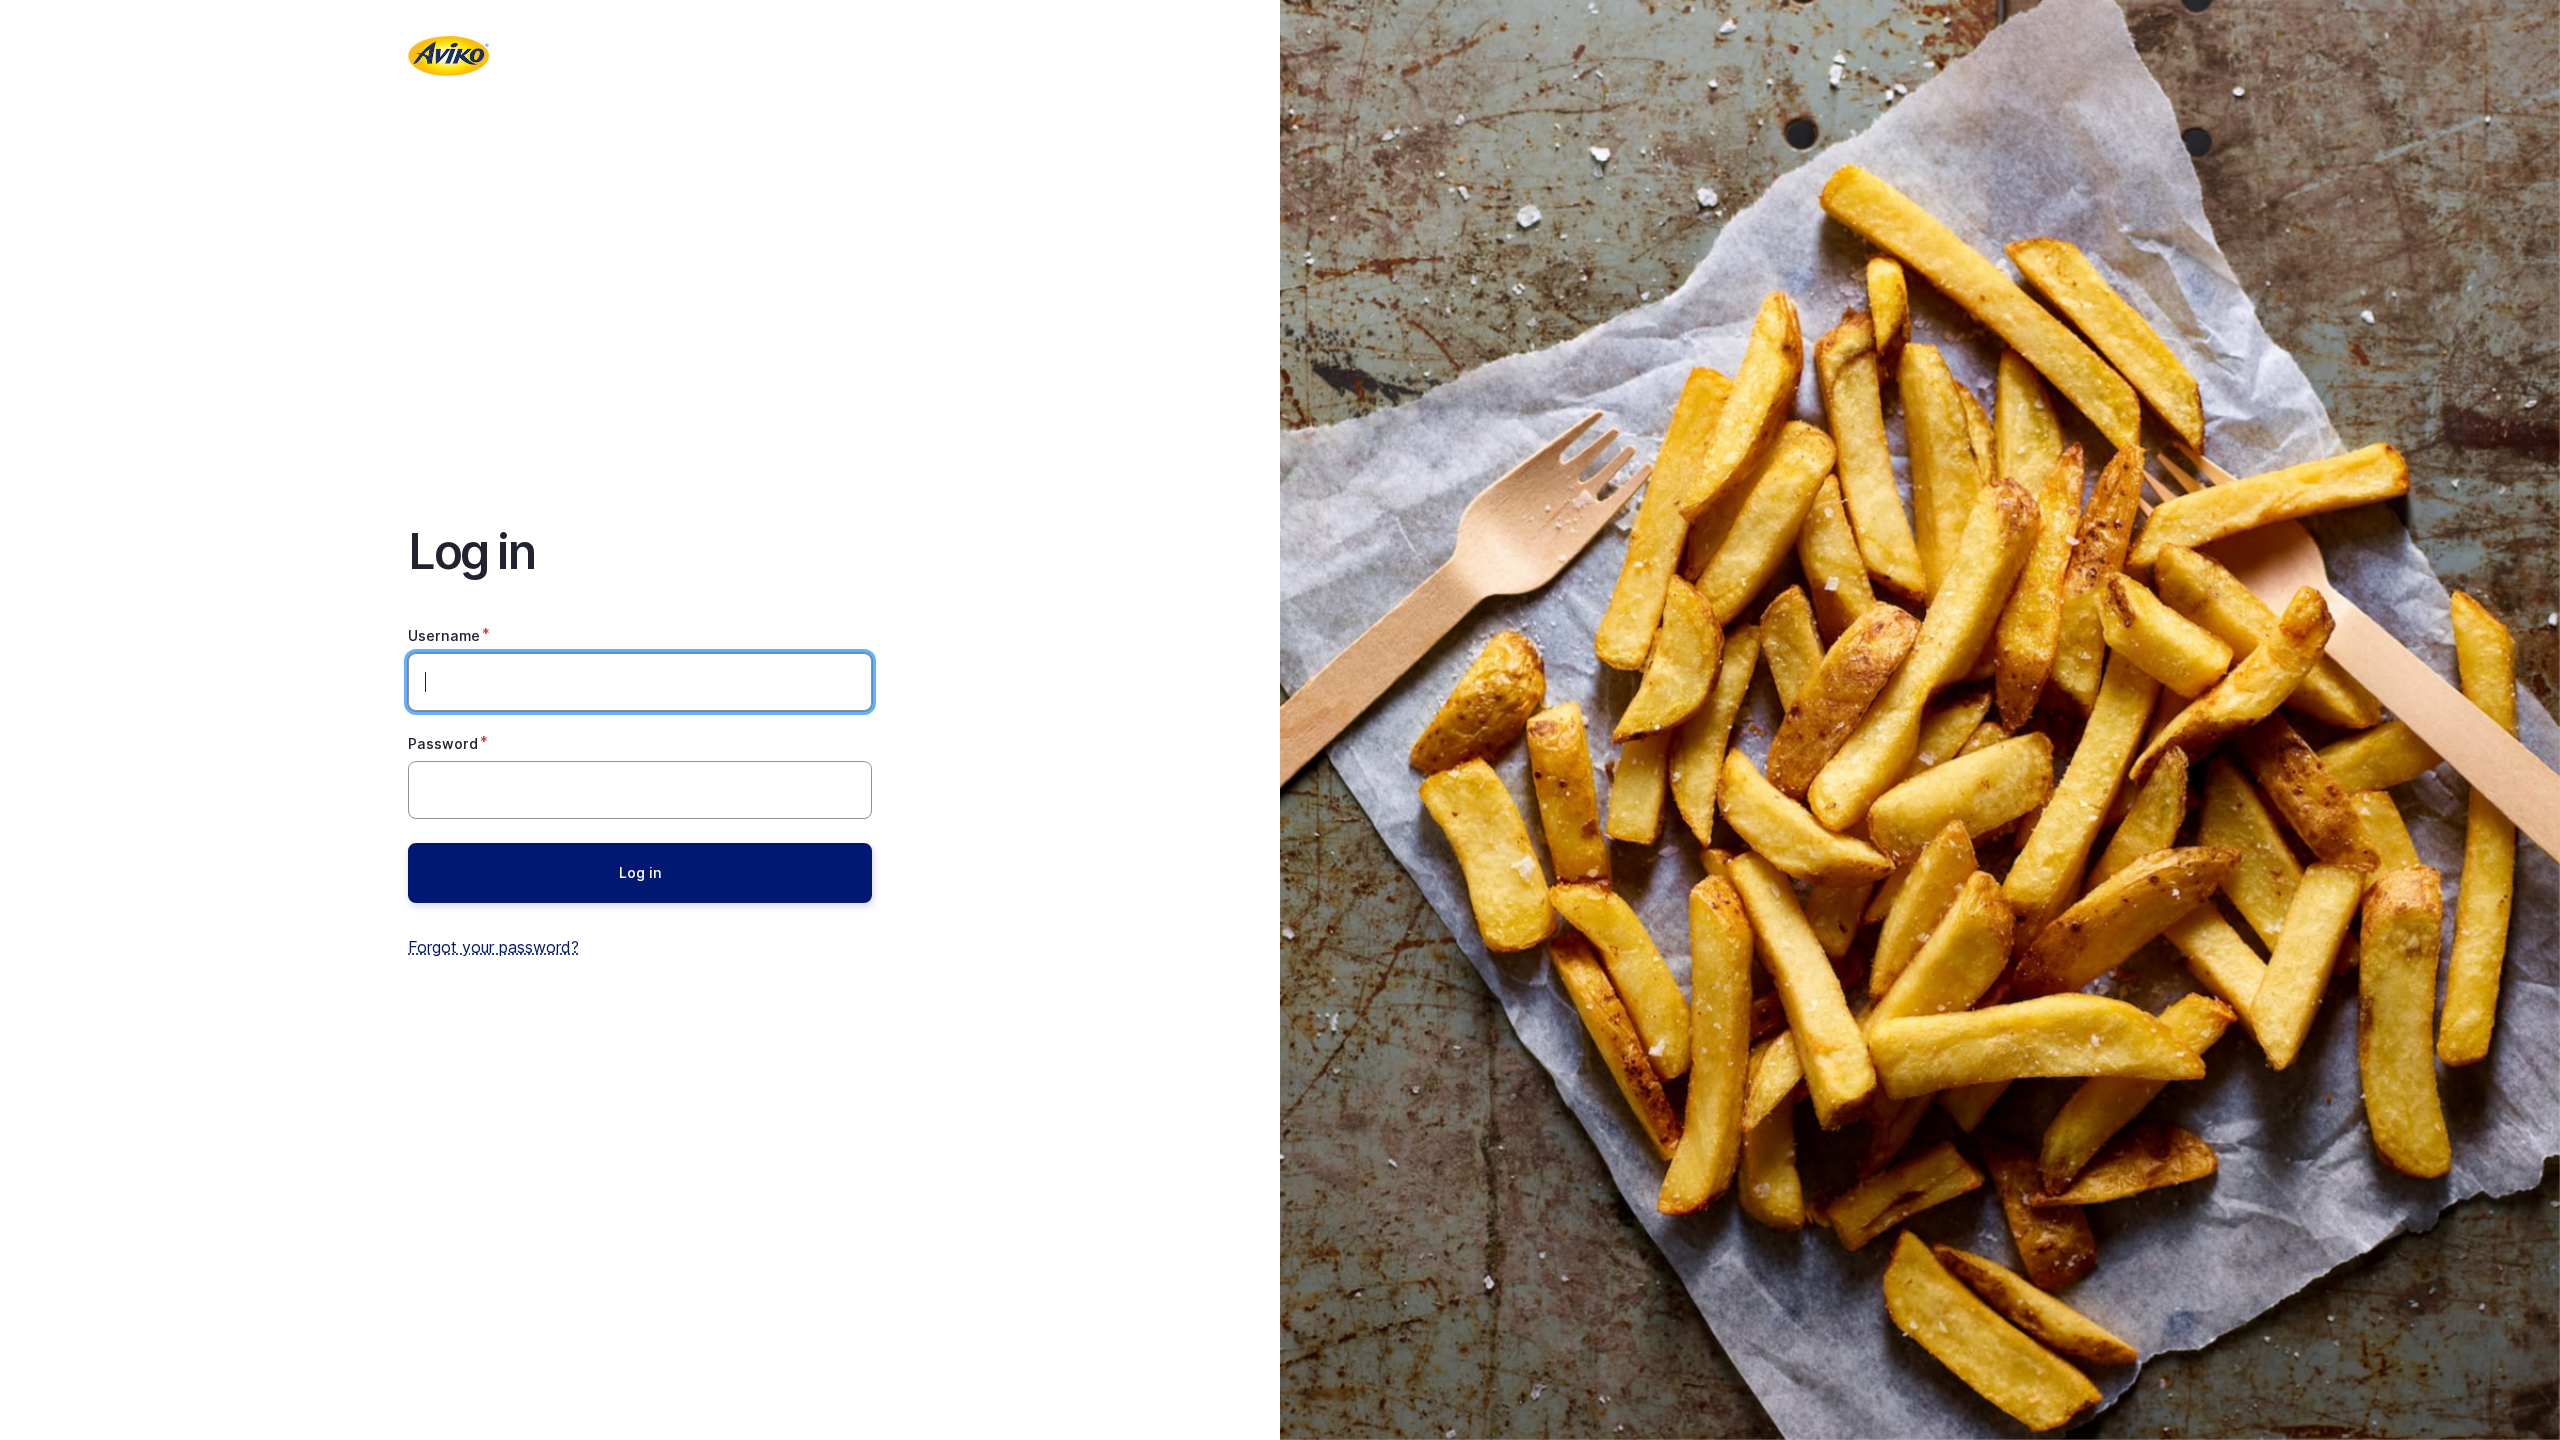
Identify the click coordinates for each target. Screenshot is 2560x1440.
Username (444, 635)
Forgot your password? (493, 947)
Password (443, 743)
